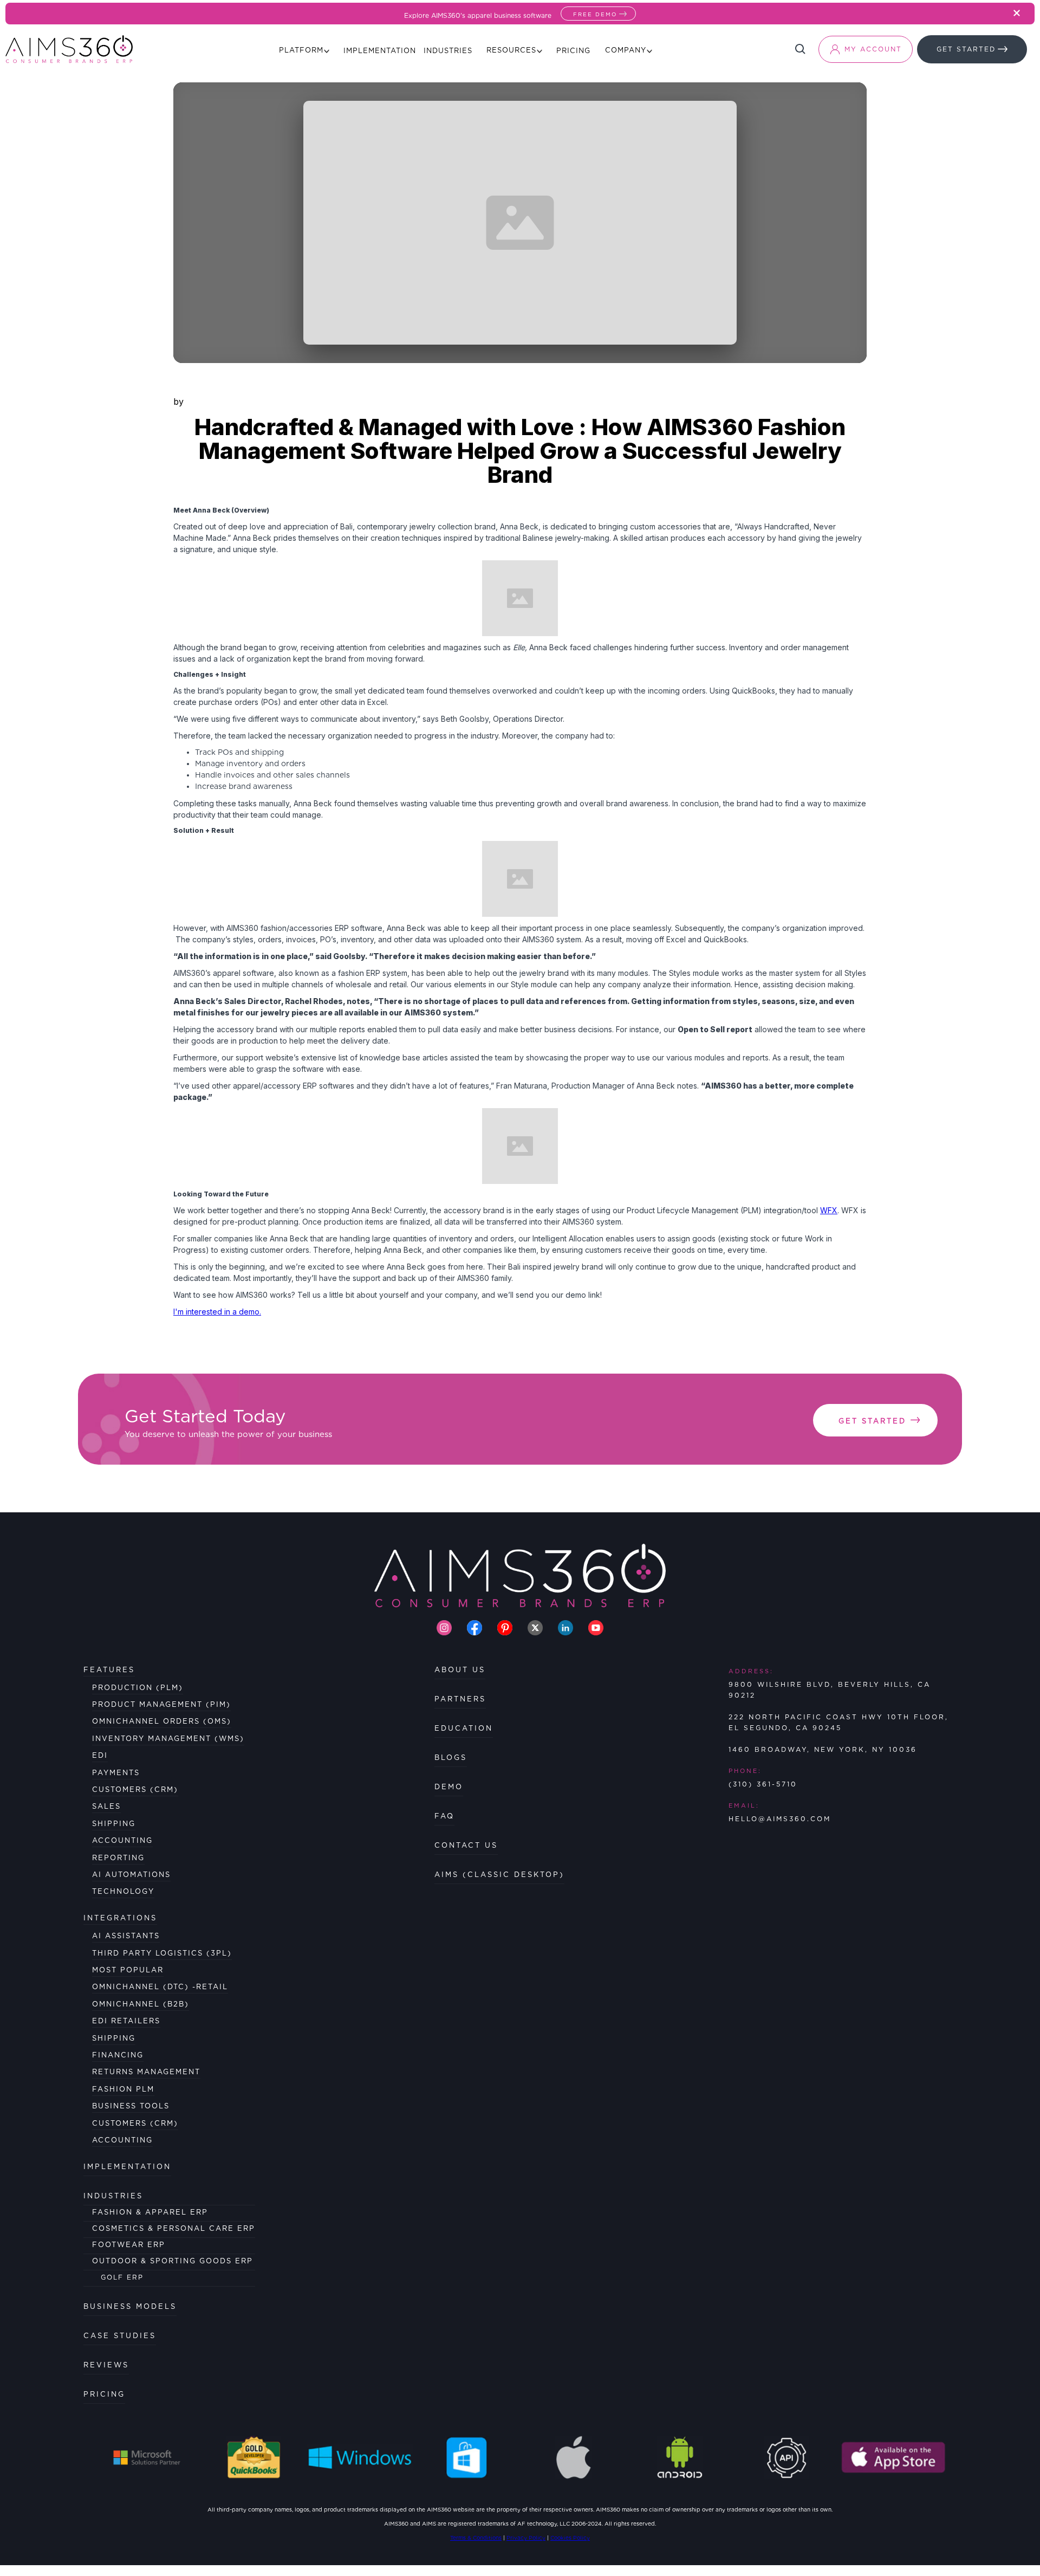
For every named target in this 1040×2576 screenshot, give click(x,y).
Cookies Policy (570, 2538)
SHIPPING (114, 2038)
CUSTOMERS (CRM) (135, 2123)
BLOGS (451, 1758)
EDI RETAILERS (126, 2021)
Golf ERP (122, 2277)
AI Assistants (126, 1936)
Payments (116, 1773)
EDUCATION (464, 1728)
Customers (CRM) (135, 1789)
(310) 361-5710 (763, 1784)
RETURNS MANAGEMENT (146, 2072)
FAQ (444, 1816)
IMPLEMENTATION (127, 2167)
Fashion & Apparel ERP (150, 2212)
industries (113, 2196)
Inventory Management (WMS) (168, 1739)
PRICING (104, 2394)
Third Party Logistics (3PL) (162, 1953)
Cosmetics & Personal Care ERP (174, 2228)
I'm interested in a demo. (217, 1312)
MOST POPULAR (128, 1970)
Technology (123, 1891)
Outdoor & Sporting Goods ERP (173, 2261)
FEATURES (109, 1670)
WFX (829, 1210)
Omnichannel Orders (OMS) (162, 1721)
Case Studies (120, 2336)
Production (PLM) (138, 1688)
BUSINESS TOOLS (131, 2106)
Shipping (114, 1824)
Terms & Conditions (476, 2538)
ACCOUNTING (122, 2140)
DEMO (449, 1787)
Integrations (120, 1918)
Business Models (130, 2306)
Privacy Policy (526, 2538)
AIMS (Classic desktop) (499, 1875)
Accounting (122, 1840)
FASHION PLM (123, 2089)
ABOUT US (460, 1670)
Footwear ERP (129, 2245)
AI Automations (131, 1875)
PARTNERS (460, 1699)
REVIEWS (106, 2365)
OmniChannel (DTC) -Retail (160, 1987)
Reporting (118, 1858)
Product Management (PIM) (161, 1704)
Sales (106, 1806)
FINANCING (118, 2055)
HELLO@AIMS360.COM (780, 1819)
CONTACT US (466, 1845)
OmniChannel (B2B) (141, 2004)
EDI (100, 1755)
